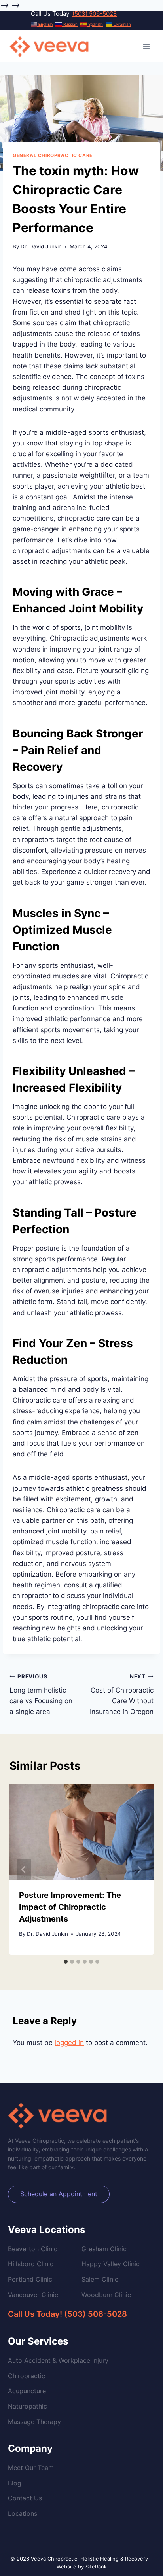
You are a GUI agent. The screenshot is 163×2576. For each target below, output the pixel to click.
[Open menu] (146, 46)
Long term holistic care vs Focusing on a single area (41, 1694)
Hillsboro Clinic (31, 2264)
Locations (23, 2513)
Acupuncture (27, 2391)
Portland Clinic (30, 2279)
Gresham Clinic (104, 2249)
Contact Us (25, 2498)
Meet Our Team (31, 2468)
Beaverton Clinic (33, 2249)
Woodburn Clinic (106, 2295)
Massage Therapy (34, 2422)
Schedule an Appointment (59, 2194)
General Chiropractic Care (53, 155)
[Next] (139, 1869)
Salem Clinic (100, 2279)
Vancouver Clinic (33, 2295)
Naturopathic (27, 2406)
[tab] (66, 1962)
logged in (69, 2043)
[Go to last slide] (24, 1869)
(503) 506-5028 (95, 14)
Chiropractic (27, 2376)
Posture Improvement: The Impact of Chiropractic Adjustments (70, 1907)
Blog (15, 2483)
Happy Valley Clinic (111, 2264)
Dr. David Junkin (41, 246)
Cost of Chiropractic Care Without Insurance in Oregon (122, 1694)
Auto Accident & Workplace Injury (58, 2360)
